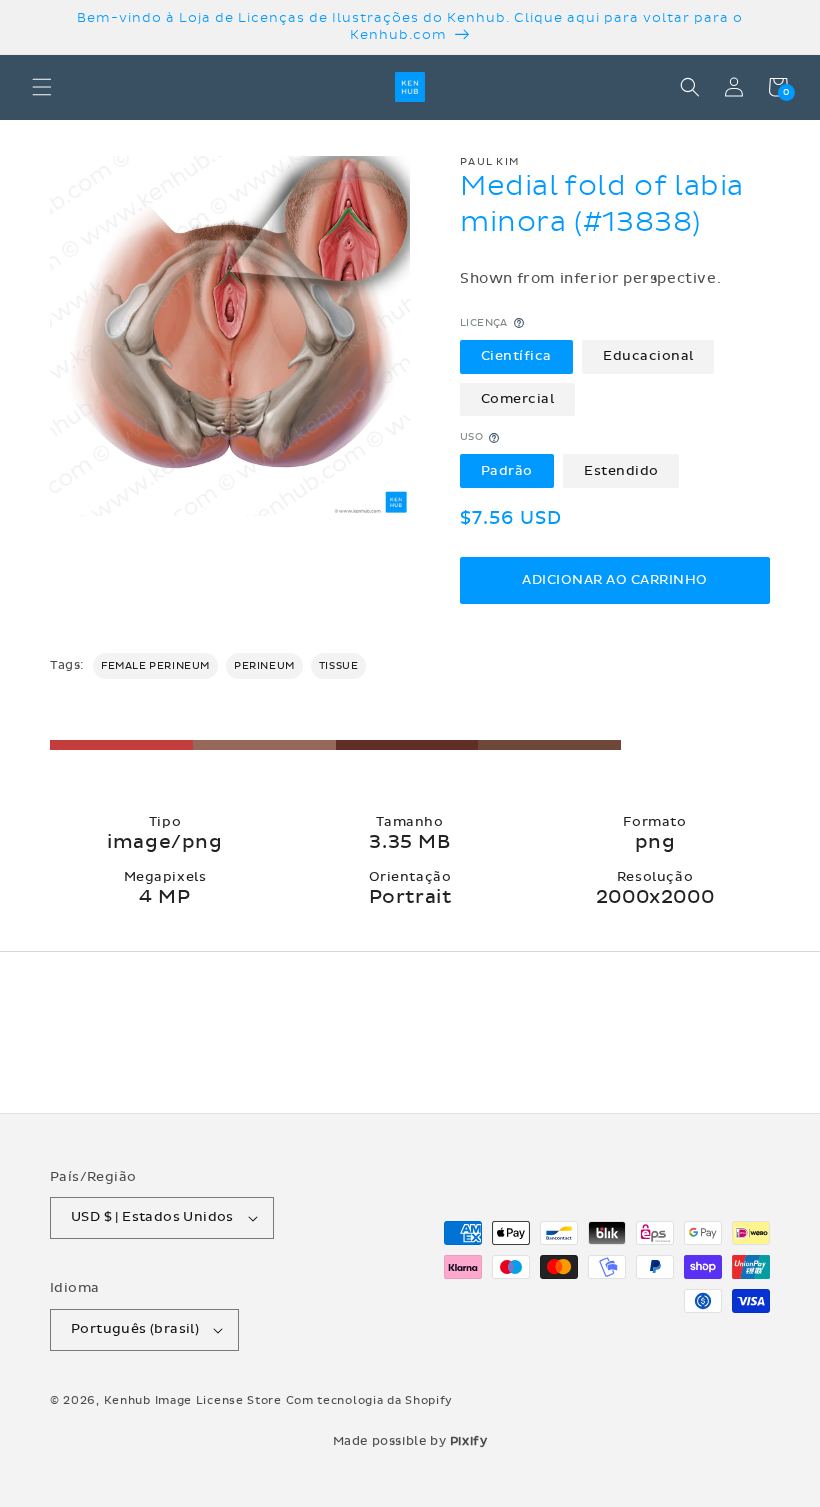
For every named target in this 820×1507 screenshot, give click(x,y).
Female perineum (155, 666)
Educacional (648, 356)
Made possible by (410, 1441)
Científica (516, 356)
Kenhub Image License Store (193, 1400)
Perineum (264, 666)
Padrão (507, 471)
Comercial (518, 399)
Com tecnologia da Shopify (370, 1400)
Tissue (339, 666)
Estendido (621, 471)
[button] (42, 87)
